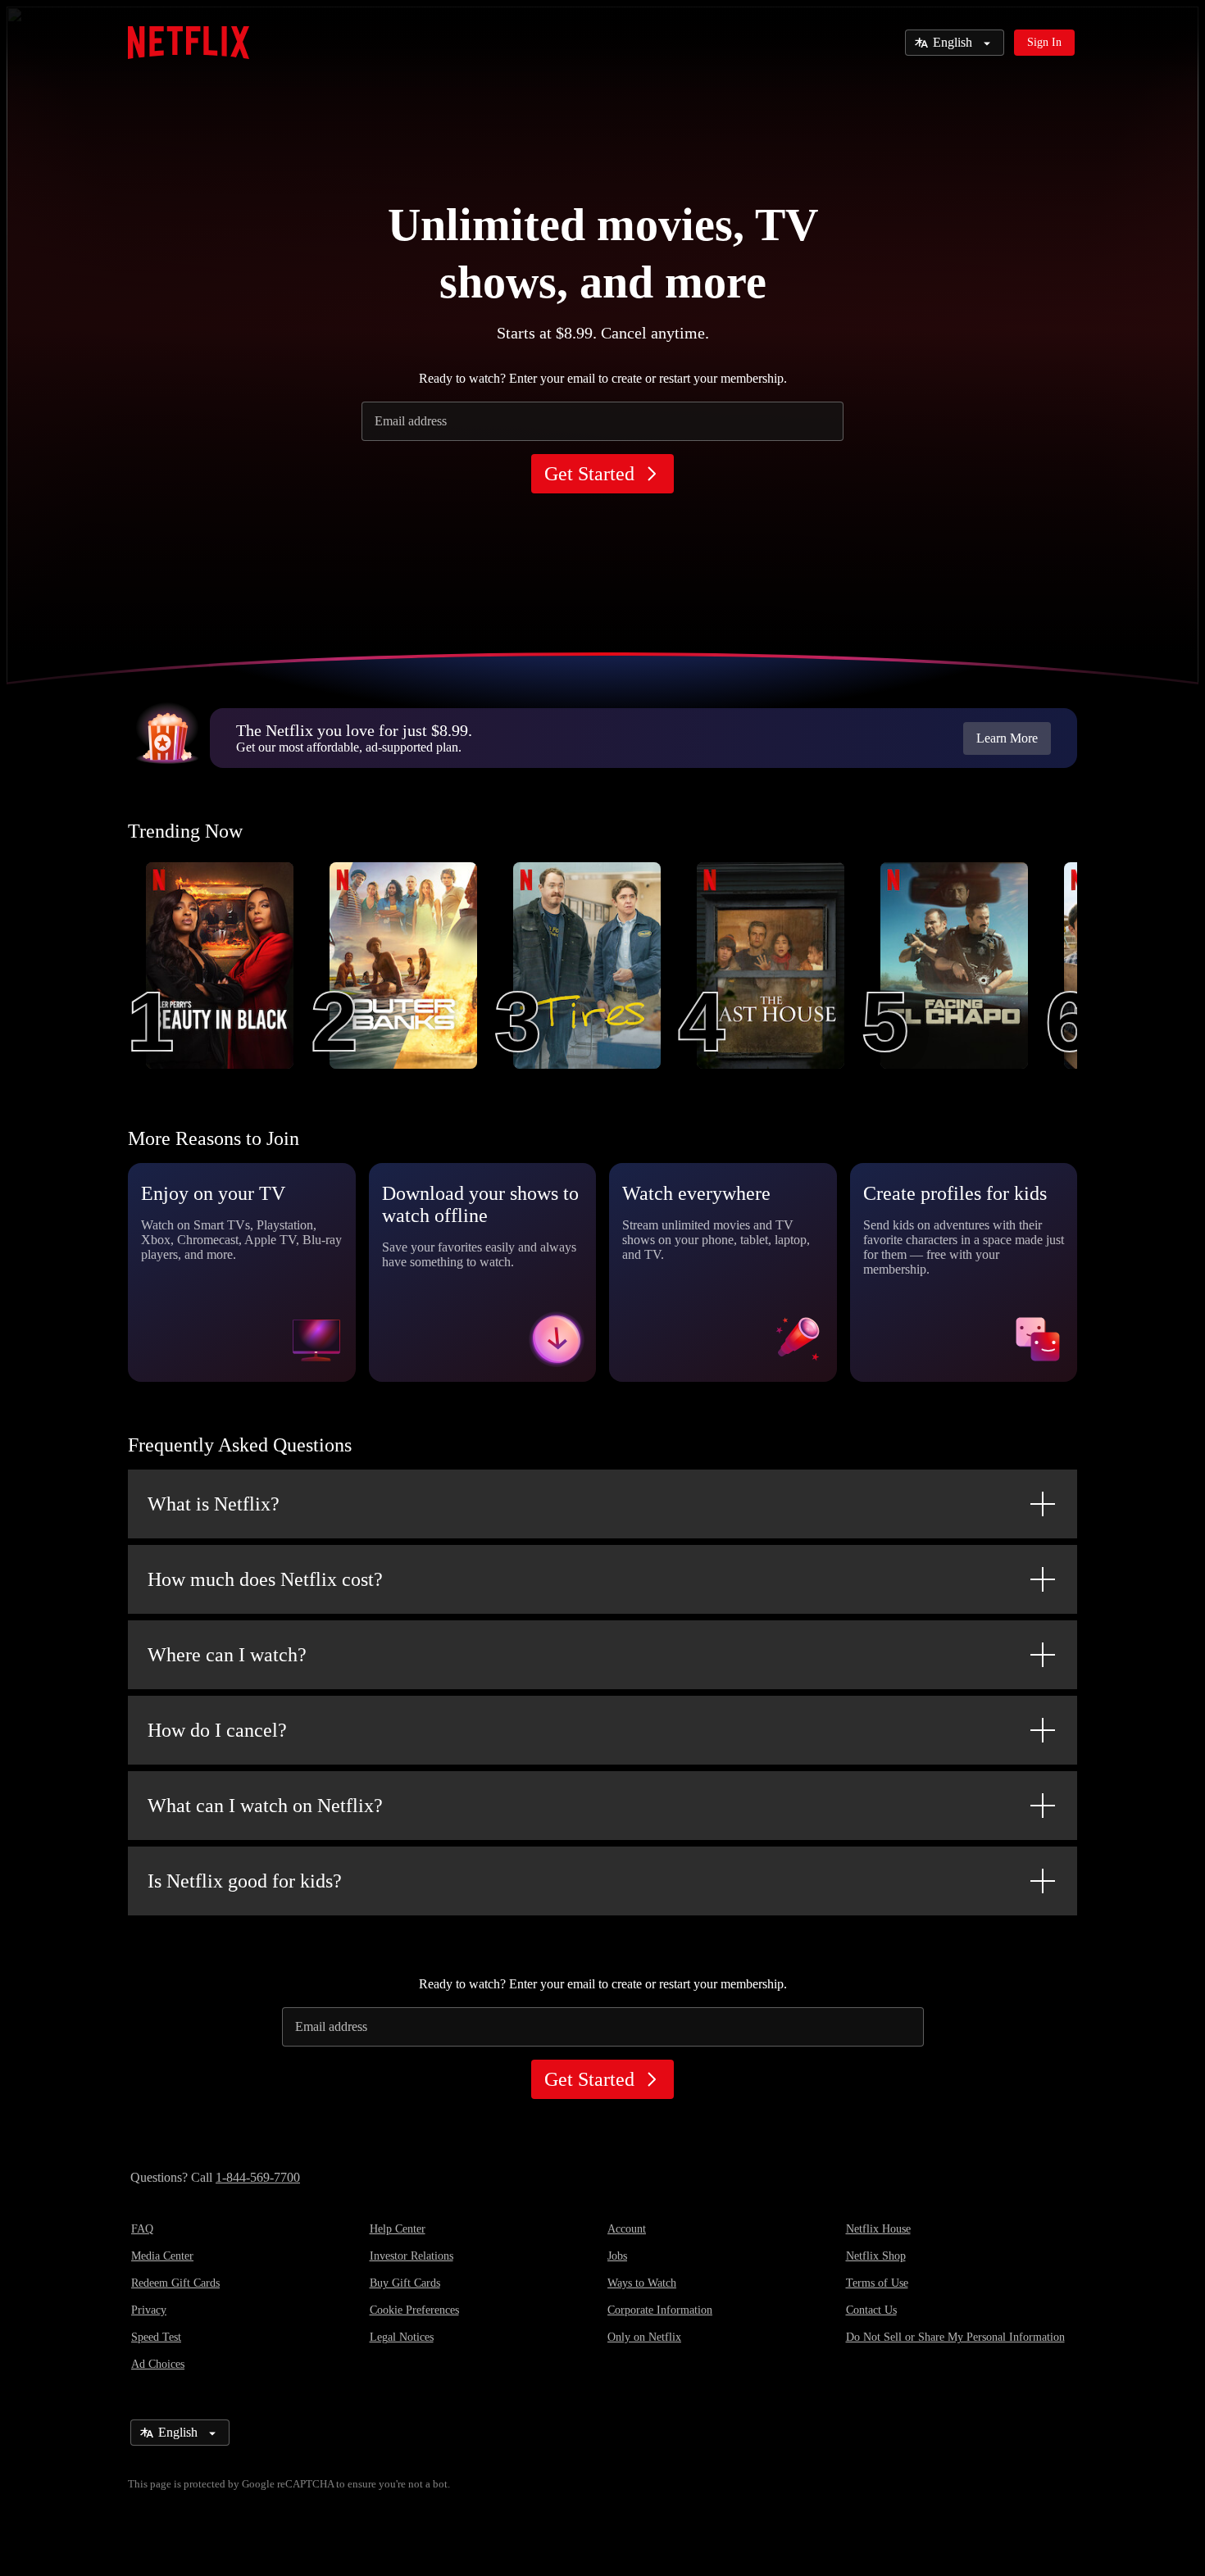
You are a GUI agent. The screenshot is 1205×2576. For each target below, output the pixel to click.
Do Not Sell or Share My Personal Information (955, 2337)
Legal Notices (402, 2337)
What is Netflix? (214, 1504)
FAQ (142, 2229)
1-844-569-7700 (258, 2177)
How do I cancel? (217, 1730)
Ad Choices (158, 2364)
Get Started (589, 474)
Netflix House (878, 2229)
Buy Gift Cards (405, 2283)
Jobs (617, 2256)
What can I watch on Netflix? (265, 1806)
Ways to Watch (642, 2283)
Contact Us (871, 2310)
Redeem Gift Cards (175, 2283)
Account (627, 2229)
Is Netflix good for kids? (245, 1881)
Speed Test (156, 2337)
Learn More (1007, 738)
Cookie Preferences (414, 2310)
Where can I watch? (227, 1655)
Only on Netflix (644, 2337)
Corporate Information (660, 2310)
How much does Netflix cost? (265, 1579)
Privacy (149, 2310)
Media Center (162, 2256)
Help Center (398, 2229)
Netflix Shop (876, 2256)
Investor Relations (412, 2256)
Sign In (1044, 42)
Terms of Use (877, 2283)
